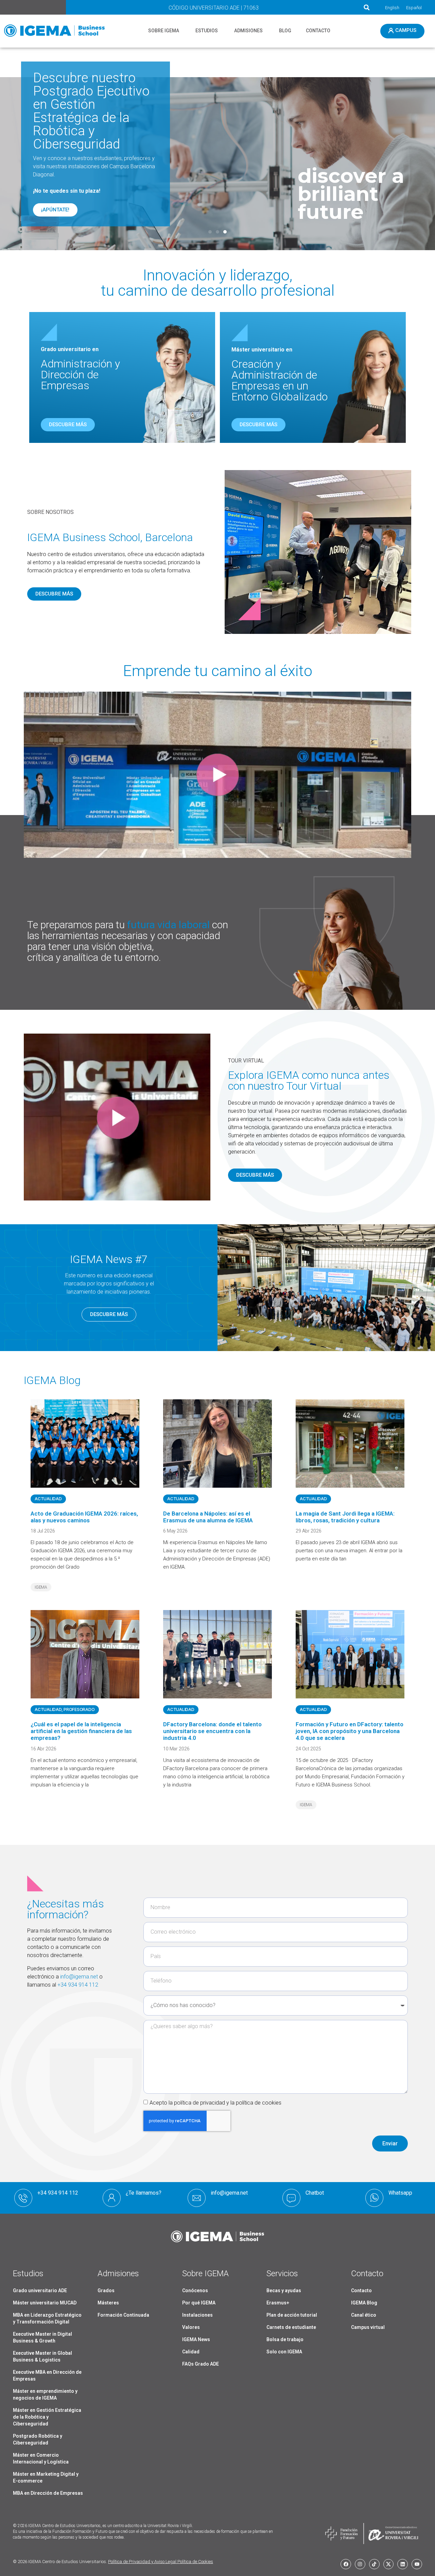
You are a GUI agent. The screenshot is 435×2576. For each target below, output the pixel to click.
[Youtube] (417, 2564)
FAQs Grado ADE (201, 2364)
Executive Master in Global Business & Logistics (42, 2356)
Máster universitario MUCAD (45, 2303)
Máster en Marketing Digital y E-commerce (46, 2477)
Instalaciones (197, 2315)
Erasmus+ (278, 2303)
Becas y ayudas (284, 2290)
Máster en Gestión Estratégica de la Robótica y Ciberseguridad (47, 2417)
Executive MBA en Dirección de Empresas (47, 2375)
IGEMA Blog (364, 2303)
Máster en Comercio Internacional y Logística (41, 2458)
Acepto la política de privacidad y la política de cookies (215, 2103)
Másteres (108, 2303)
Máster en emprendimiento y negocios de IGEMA (45, 2395)
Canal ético (364, 2315)
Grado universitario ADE (40, 2290)
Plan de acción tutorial (292, 2315)
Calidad (191, 2352)
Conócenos (195, 2290)
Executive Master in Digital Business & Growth (42, 2337)
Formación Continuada (123, 2315)
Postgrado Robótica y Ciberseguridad (38, 2439)
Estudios (28, 2274)
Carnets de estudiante (291, 2327)
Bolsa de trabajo (285, 2339)
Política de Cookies (195, 2562)
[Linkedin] (403, 2564)
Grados (106, 2290)
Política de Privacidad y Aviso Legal (142, 2562)
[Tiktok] (374, 2564)
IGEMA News (196, 2339)
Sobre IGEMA (205, 2274)
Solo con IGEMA (284, 2352)
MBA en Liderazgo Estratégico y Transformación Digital (47, 2318)
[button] (367, 7)
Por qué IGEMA (199, 2303)
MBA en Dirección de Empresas (48, 2493)
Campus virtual (368, 2327)
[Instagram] (360, 2564)
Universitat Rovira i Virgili (170, 2526)
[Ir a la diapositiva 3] (225, 232)
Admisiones (118, 2274)
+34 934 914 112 (78, 1985)
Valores (191, 2327)
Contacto (361, 2290)
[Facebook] (346, 2564)
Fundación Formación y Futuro (80, 2531)
